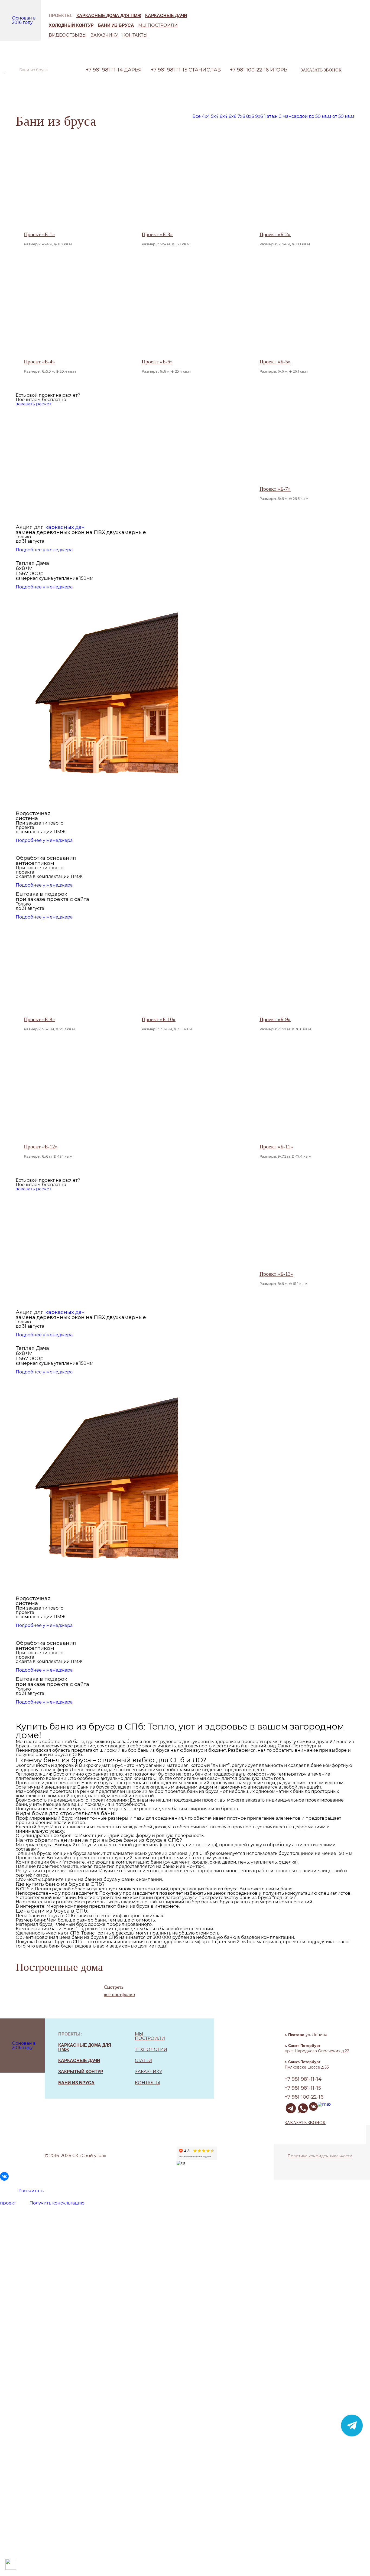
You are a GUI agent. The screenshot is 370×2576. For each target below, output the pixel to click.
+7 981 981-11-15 (186, 70)
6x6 (233, 116)
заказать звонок (321, 70)
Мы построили (158, 25)
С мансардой (293, 116)
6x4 (224, 116)
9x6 (259, 116)
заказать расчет (34, 404)
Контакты (135, 35)
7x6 (241, 116)
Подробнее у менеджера (44, 550)
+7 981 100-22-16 (259, 70)
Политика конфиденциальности (320, 2156)
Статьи (143, 2061)
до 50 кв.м (320, 116)
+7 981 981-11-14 (114, 70)
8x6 (250, 116)
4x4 (206, 116)
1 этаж (271, 116)
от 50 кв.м (343, 116)
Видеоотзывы (68, 35)
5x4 (215, 116)
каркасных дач (65, 527)
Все (197, 116)
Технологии (151, 2049)
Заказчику (104, 35)
